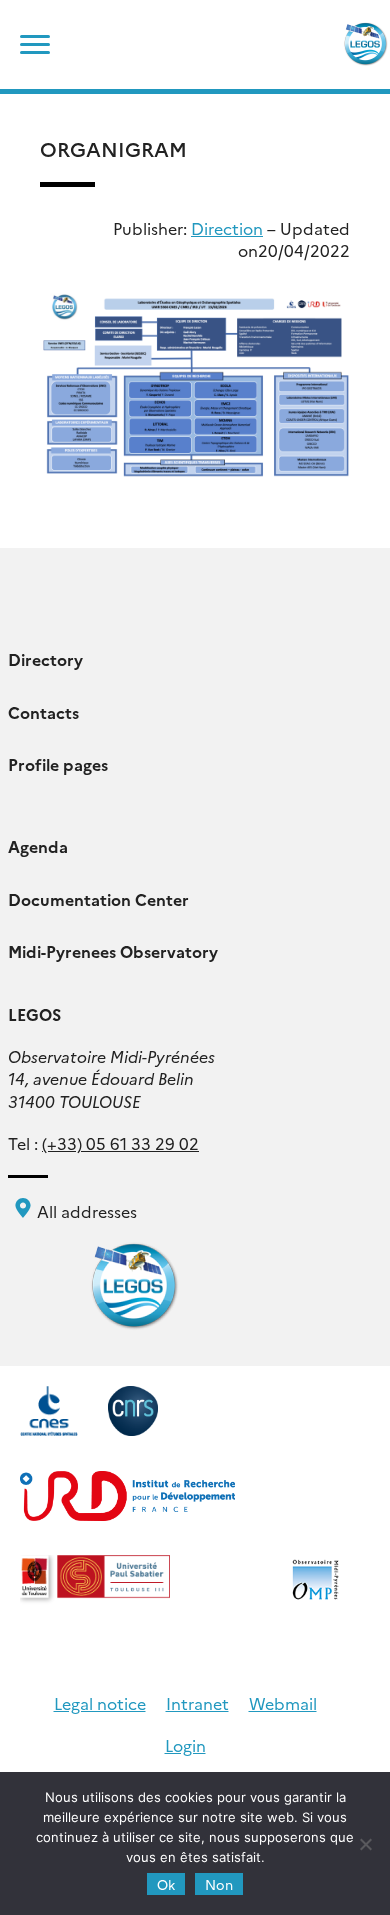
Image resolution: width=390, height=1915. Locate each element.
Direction (227, 228)
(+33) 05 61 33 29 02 (120, 1143)
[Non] (365, 1844)
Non (219, 1884)
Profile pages (58, 764)
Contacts (43, 712)
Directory (45, 659)
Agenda (38, 846)
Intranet (197, 1703)
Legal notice (100, 1703)
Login (185, 1745)
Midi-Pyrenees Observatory (113, 951)
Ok (166, 1884)
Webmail (283, 1703)
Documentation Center (98, 899)
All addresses (85, 1211)
